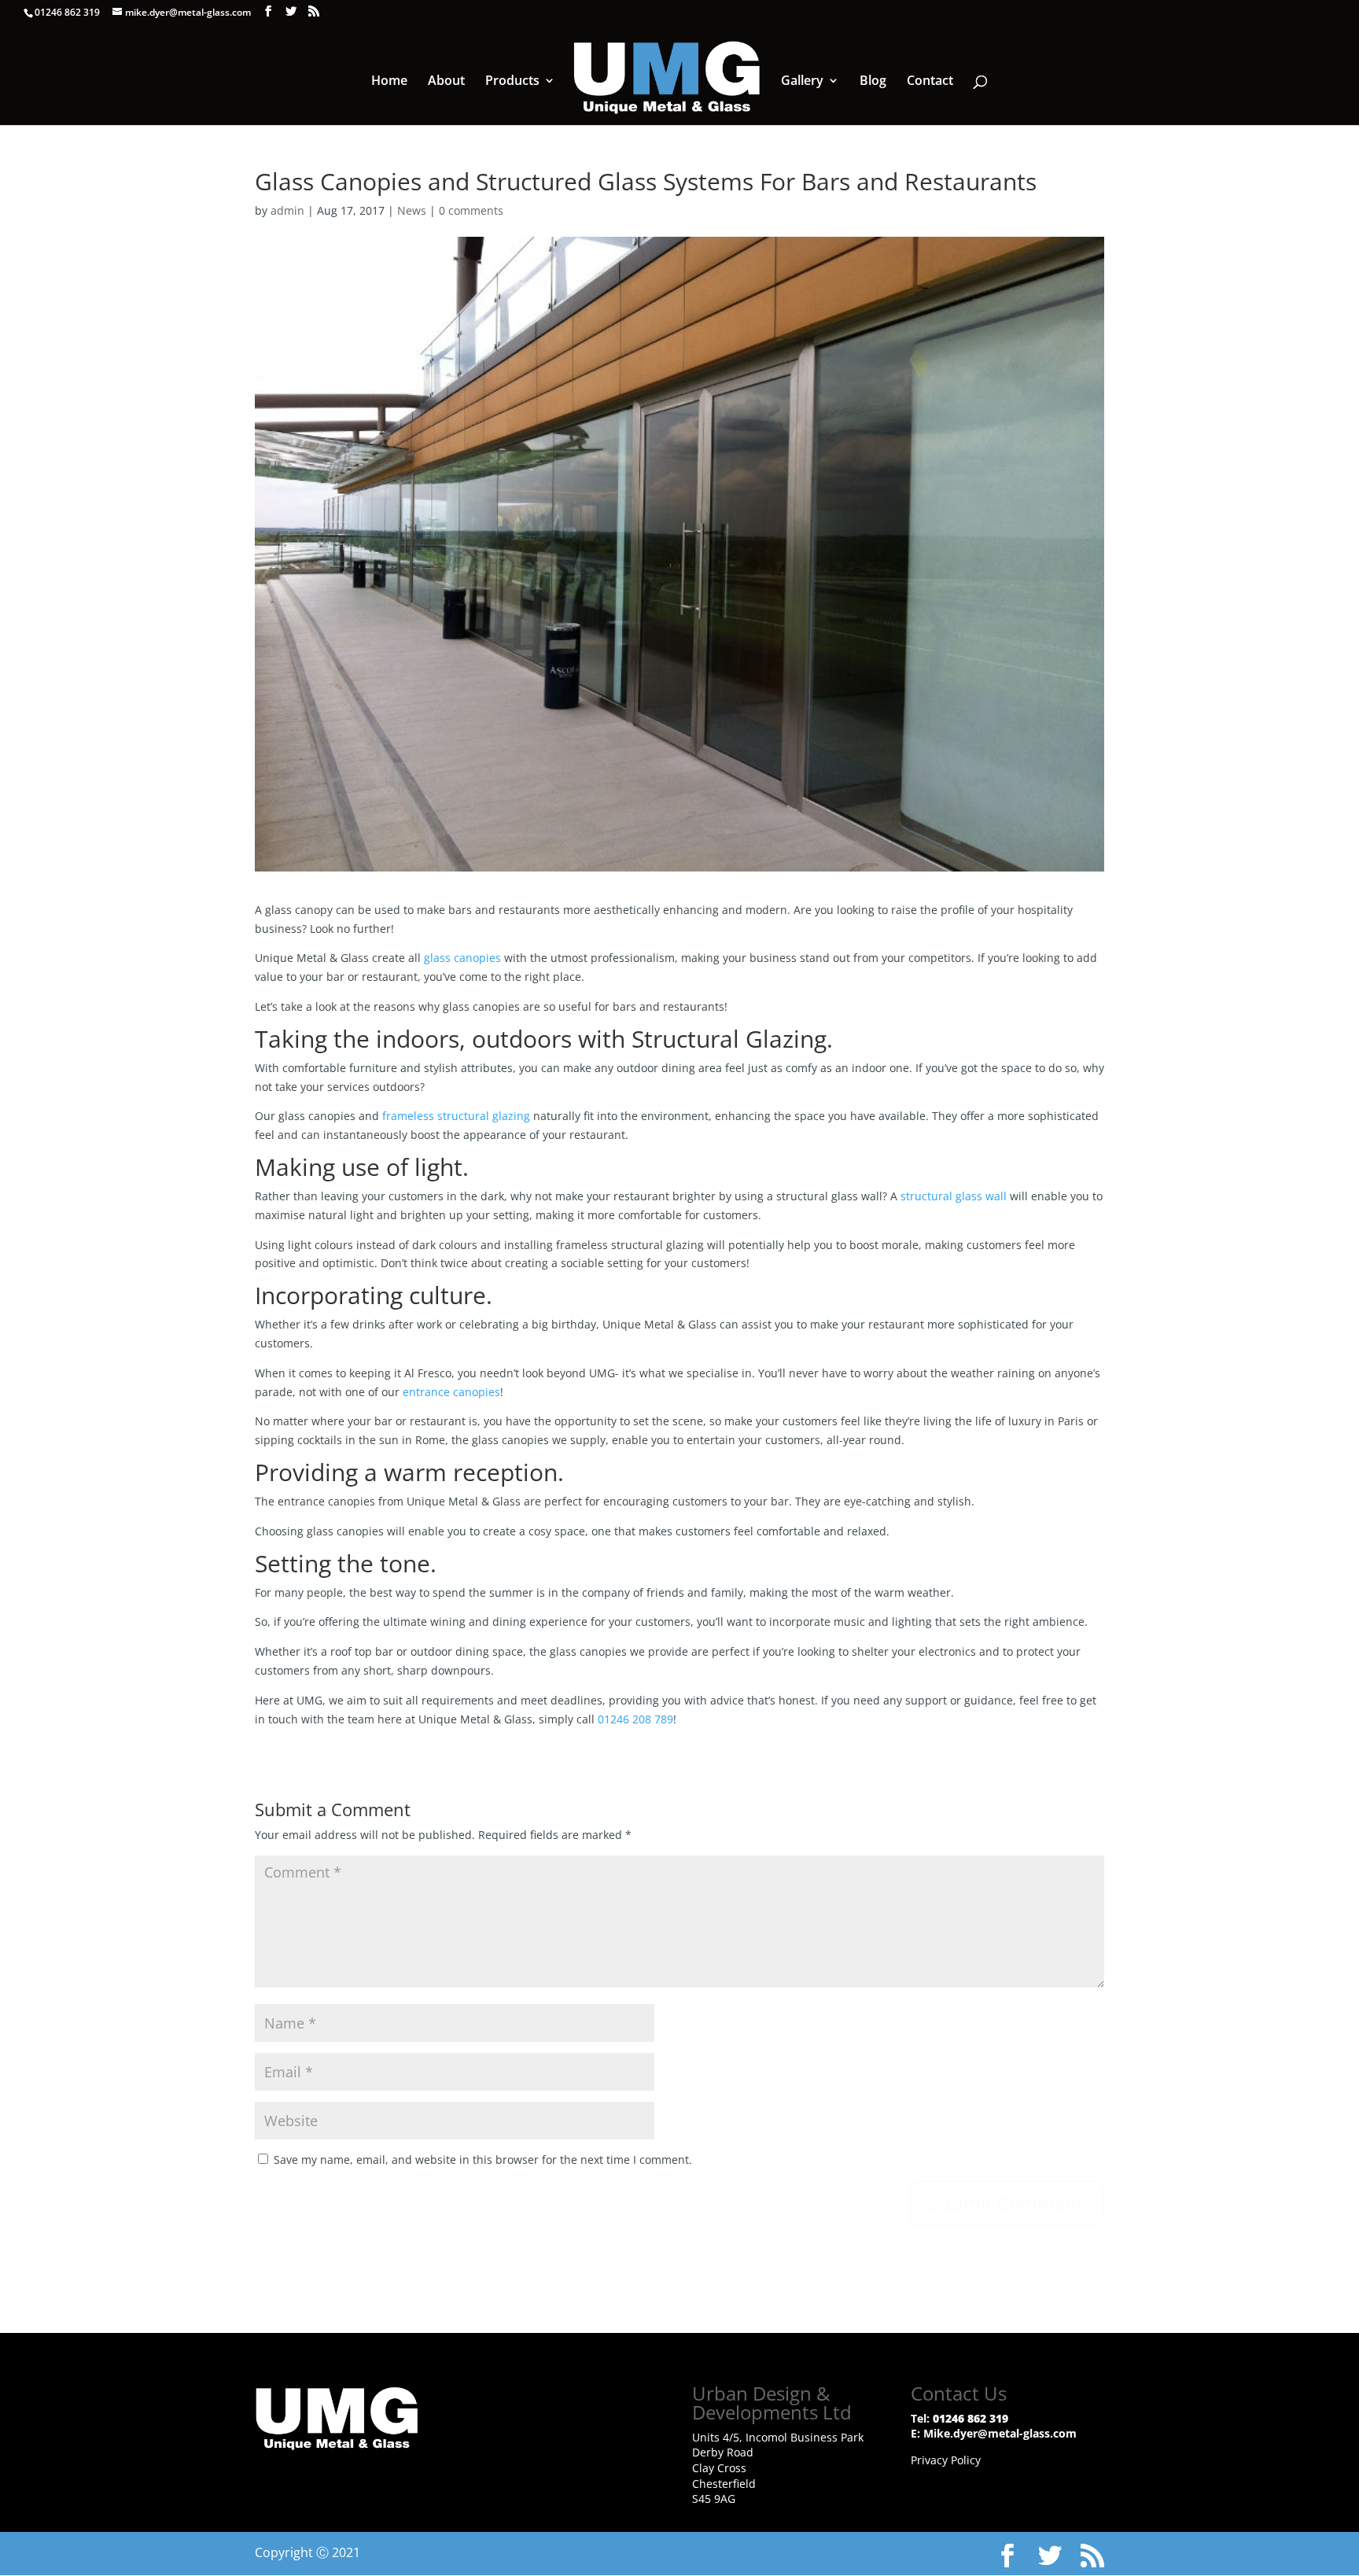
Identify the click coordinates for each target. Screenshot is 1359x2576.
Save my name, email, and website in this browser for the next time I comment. (483, 2160)
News (412, 210)
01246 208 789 (635, 1719)
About (446, 82)
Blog (873, 82)
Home (389, 82)
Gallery (802, 82)
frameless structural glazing (456, 1116)
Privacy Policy (946, 2460)
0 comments (471, 210)
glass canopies (462, 958)
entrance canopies (451, 1392)
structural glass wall (954, 1196)
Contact (930, 82)
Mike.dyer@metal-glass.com (1000, 2433)
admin (287, 210)
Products (512, 82)
